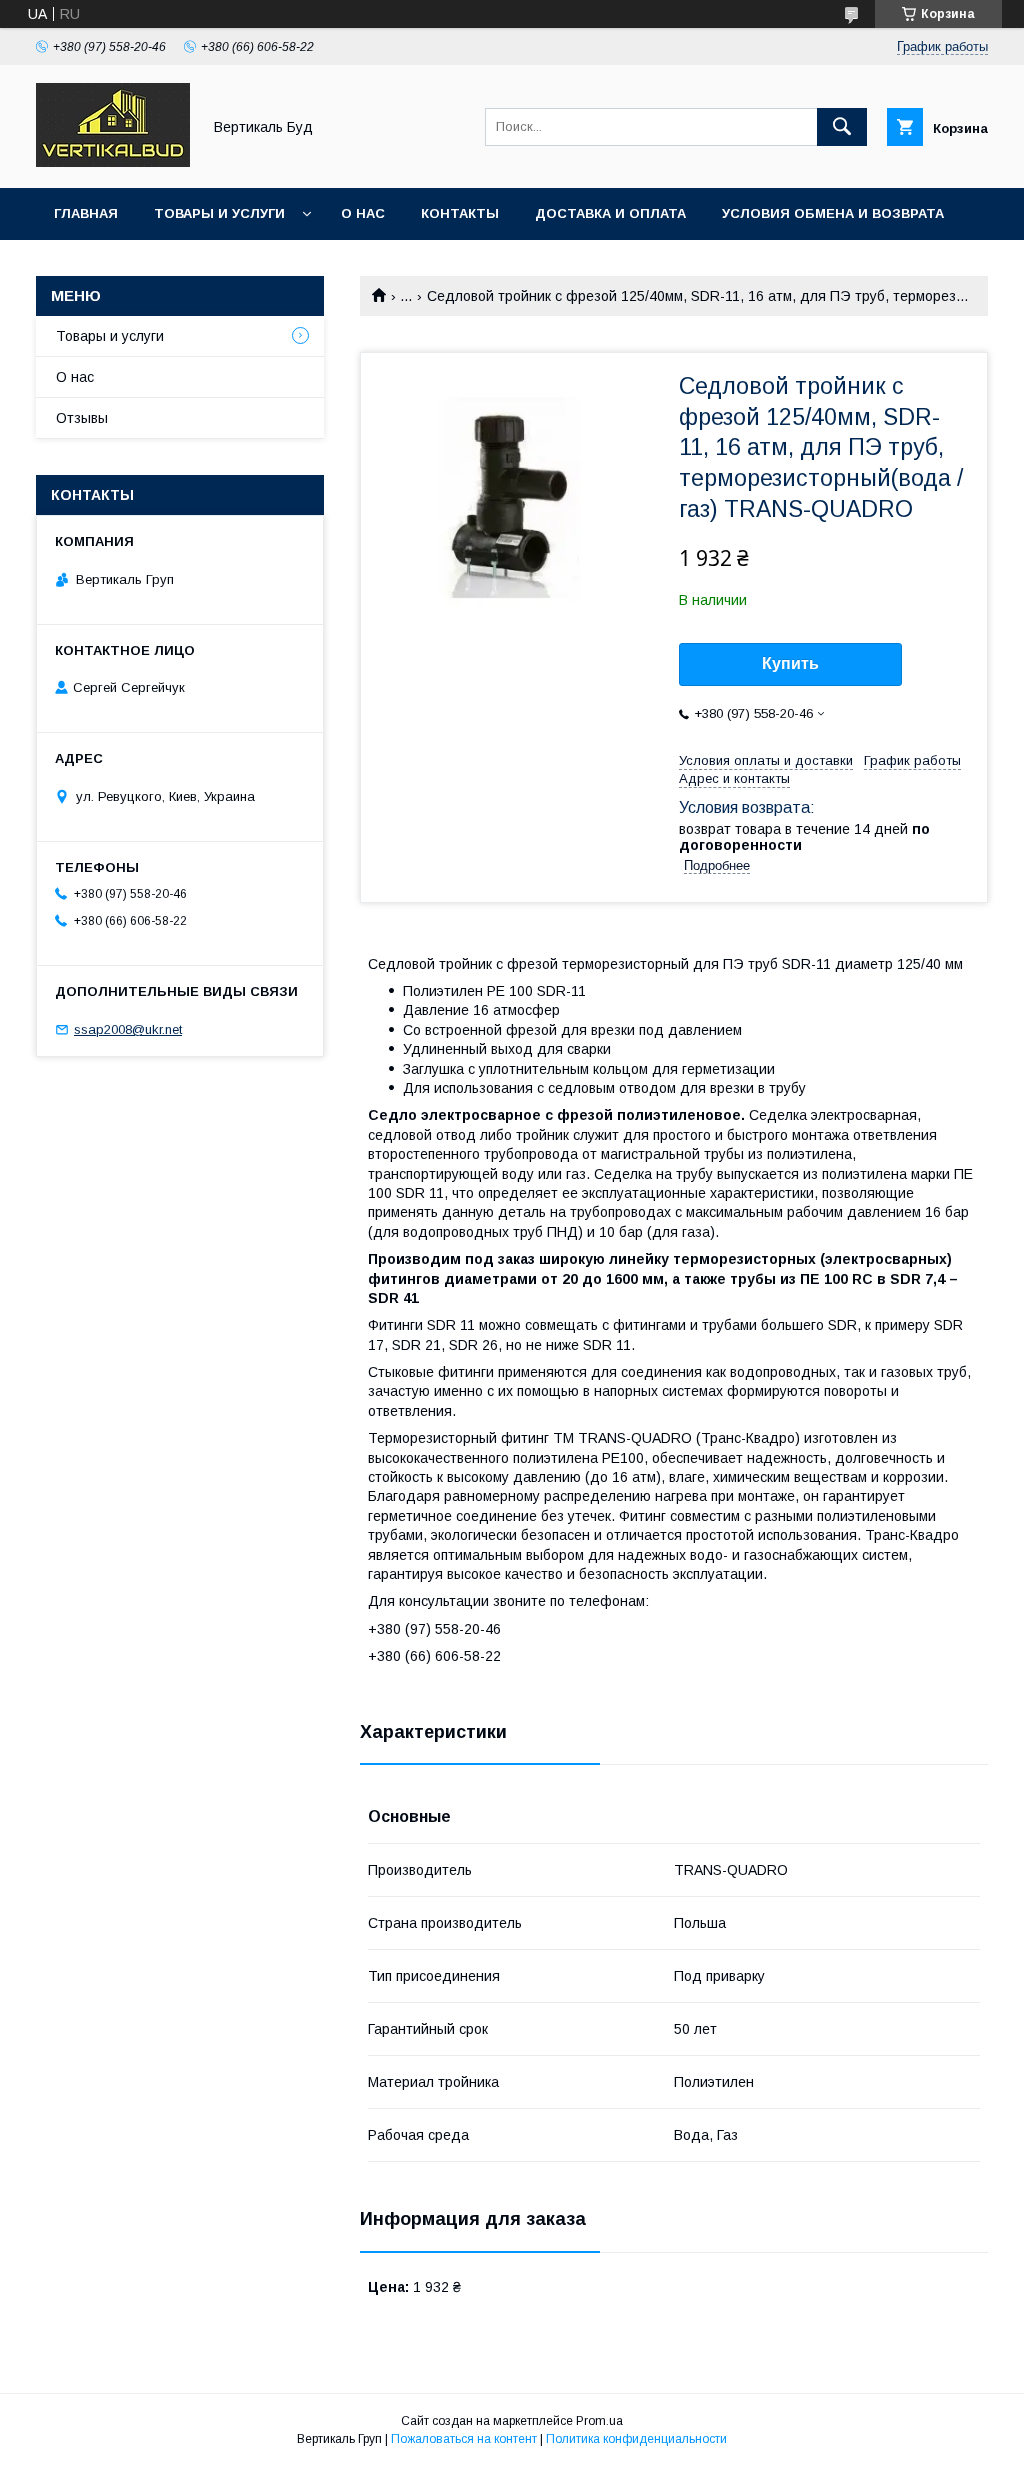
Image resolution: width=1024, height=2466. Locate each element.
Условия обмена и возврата (833, 213)
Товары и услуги (219, 213)
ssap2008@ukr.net (128, 1029)
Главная (86, 213)
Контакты (460, 213)
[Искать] (842, 127)
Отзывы (82, 418)
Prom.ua (599, 2421)
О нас (363, 213)
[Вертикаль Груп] (113, 162)
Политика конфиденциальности (636, 2439)
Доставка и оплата (610, 213)
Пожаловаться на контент (464, 2439)
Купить (790, 663)
